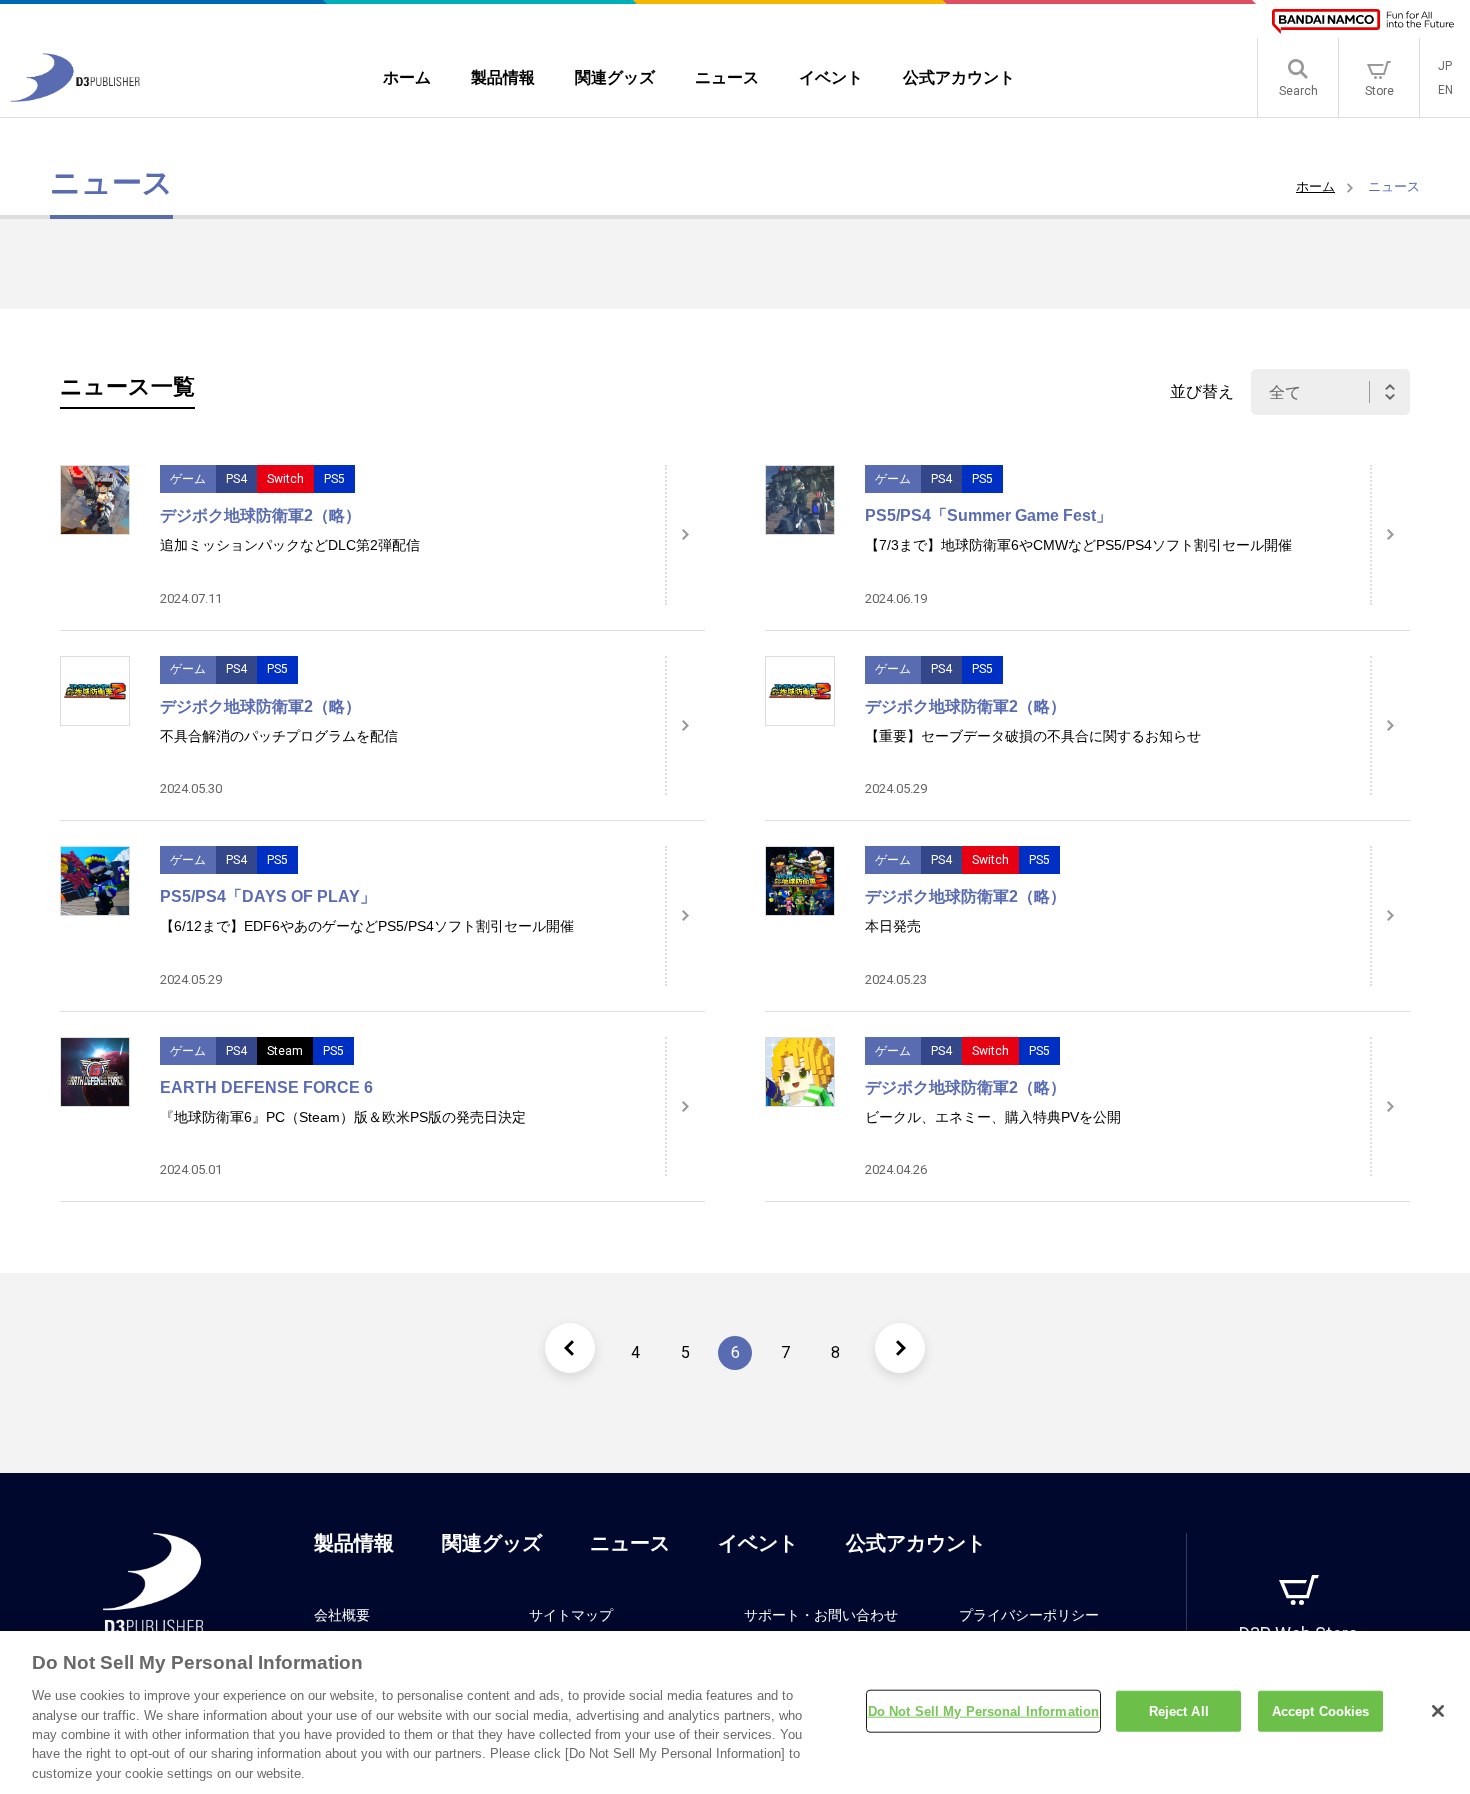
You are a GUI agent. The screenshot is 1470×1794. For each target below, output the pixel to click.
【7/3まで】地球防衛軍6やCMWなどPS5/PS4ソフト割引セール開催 (1078, 545)
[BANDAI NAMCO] (1363, 21)
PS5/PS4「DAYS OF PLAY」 (268, 896)
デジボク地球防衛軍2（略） (260, 515)
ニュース (630, 1543)
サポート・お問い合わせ (821, 1615)
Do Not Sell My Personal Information (984, 1710)
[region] (735, 1712)
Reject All (1179, 1710)
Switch (285, 479)
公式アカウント (916, 1543)
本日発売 (893, 926)
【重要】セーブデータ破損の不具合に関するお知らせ (1033, 736)
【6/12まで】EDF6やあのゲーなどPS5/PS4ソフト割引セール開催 (367, 926)
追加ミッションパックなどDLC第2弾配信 (290, 545)
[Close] (1438, 1711)
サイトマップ (571, 1615)
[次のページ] (900, 1348)
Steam (285, 1051)
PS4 (236, 479)
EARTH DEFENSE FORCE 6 (266, 1087)
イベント (758, 1543)
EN (1445, 90)
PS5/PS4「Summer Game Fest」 (988, 515)
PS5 (334, 479)
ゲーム (188, 479)
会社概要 (342, 1615)
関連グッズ (492, 1543)
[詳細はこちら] (685, 535)
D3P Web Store (1298, 1633)
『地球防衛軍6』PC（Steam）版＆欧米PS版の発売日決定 (343, 1117)
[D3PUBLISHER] (75, 96)
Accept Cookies (1321, 1710)
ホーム (1315, 186)
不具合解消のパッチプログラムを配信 (279, 736)
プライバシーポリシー (1029, 1615)
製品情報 (354, 1543)
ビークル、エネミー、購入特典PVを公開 (993, 1117)
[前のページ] (570, 1348)
